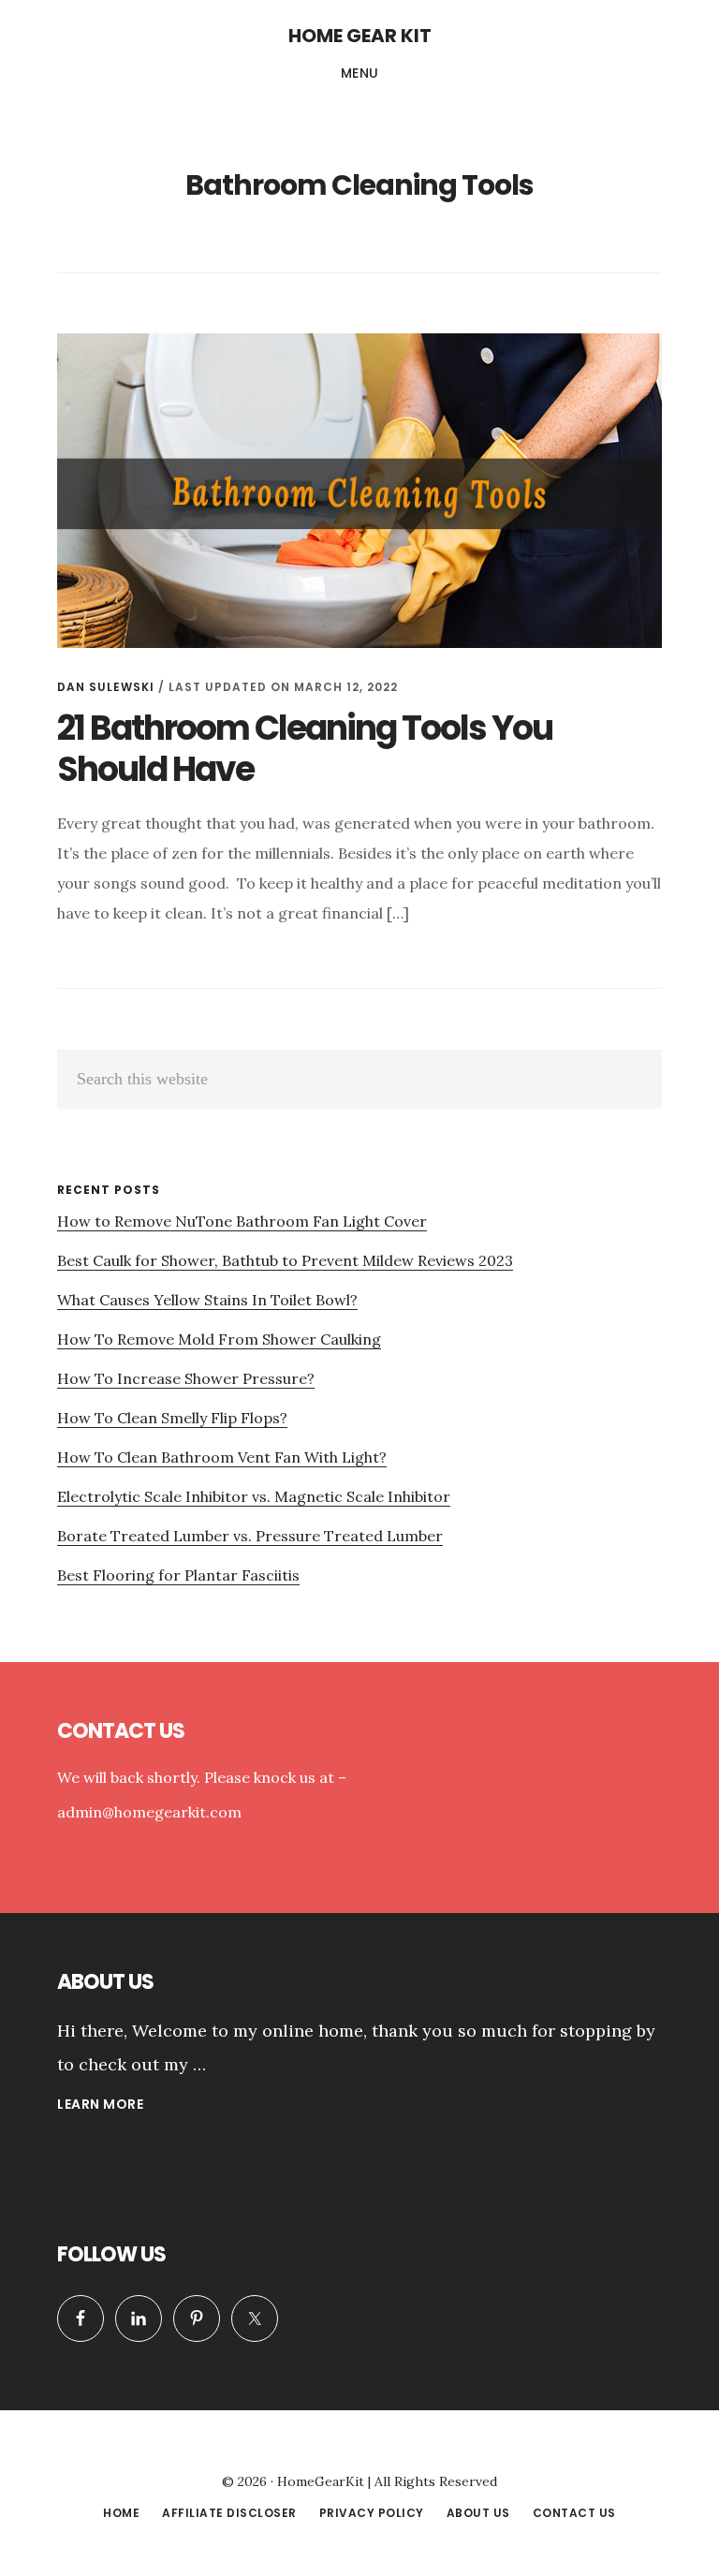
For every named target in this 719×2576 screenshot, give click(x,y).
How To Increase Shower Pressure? (186, 1378)
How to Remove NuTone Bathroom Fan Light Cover (242, 1221)
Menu (360, 73)
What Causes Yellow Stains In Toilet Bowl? (207, 1300)
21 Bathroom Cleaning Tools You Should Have (305, 748)
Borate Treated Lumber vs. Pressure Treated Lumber (250, 1536)
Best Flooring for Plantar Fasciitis (178, 1575)
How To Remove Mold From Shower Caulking (219, 1339)
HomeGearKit (321, 2481)
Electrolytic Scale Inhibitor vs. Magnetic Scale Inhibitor (254, 1496)
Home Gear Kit (360, 36)
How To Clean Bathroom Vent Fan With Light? (222, 1457)
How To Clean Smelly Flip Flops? (172, 1418)
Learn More (100, 2106)
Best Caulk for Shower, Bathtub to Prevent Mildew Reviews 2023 (285, 1260)
